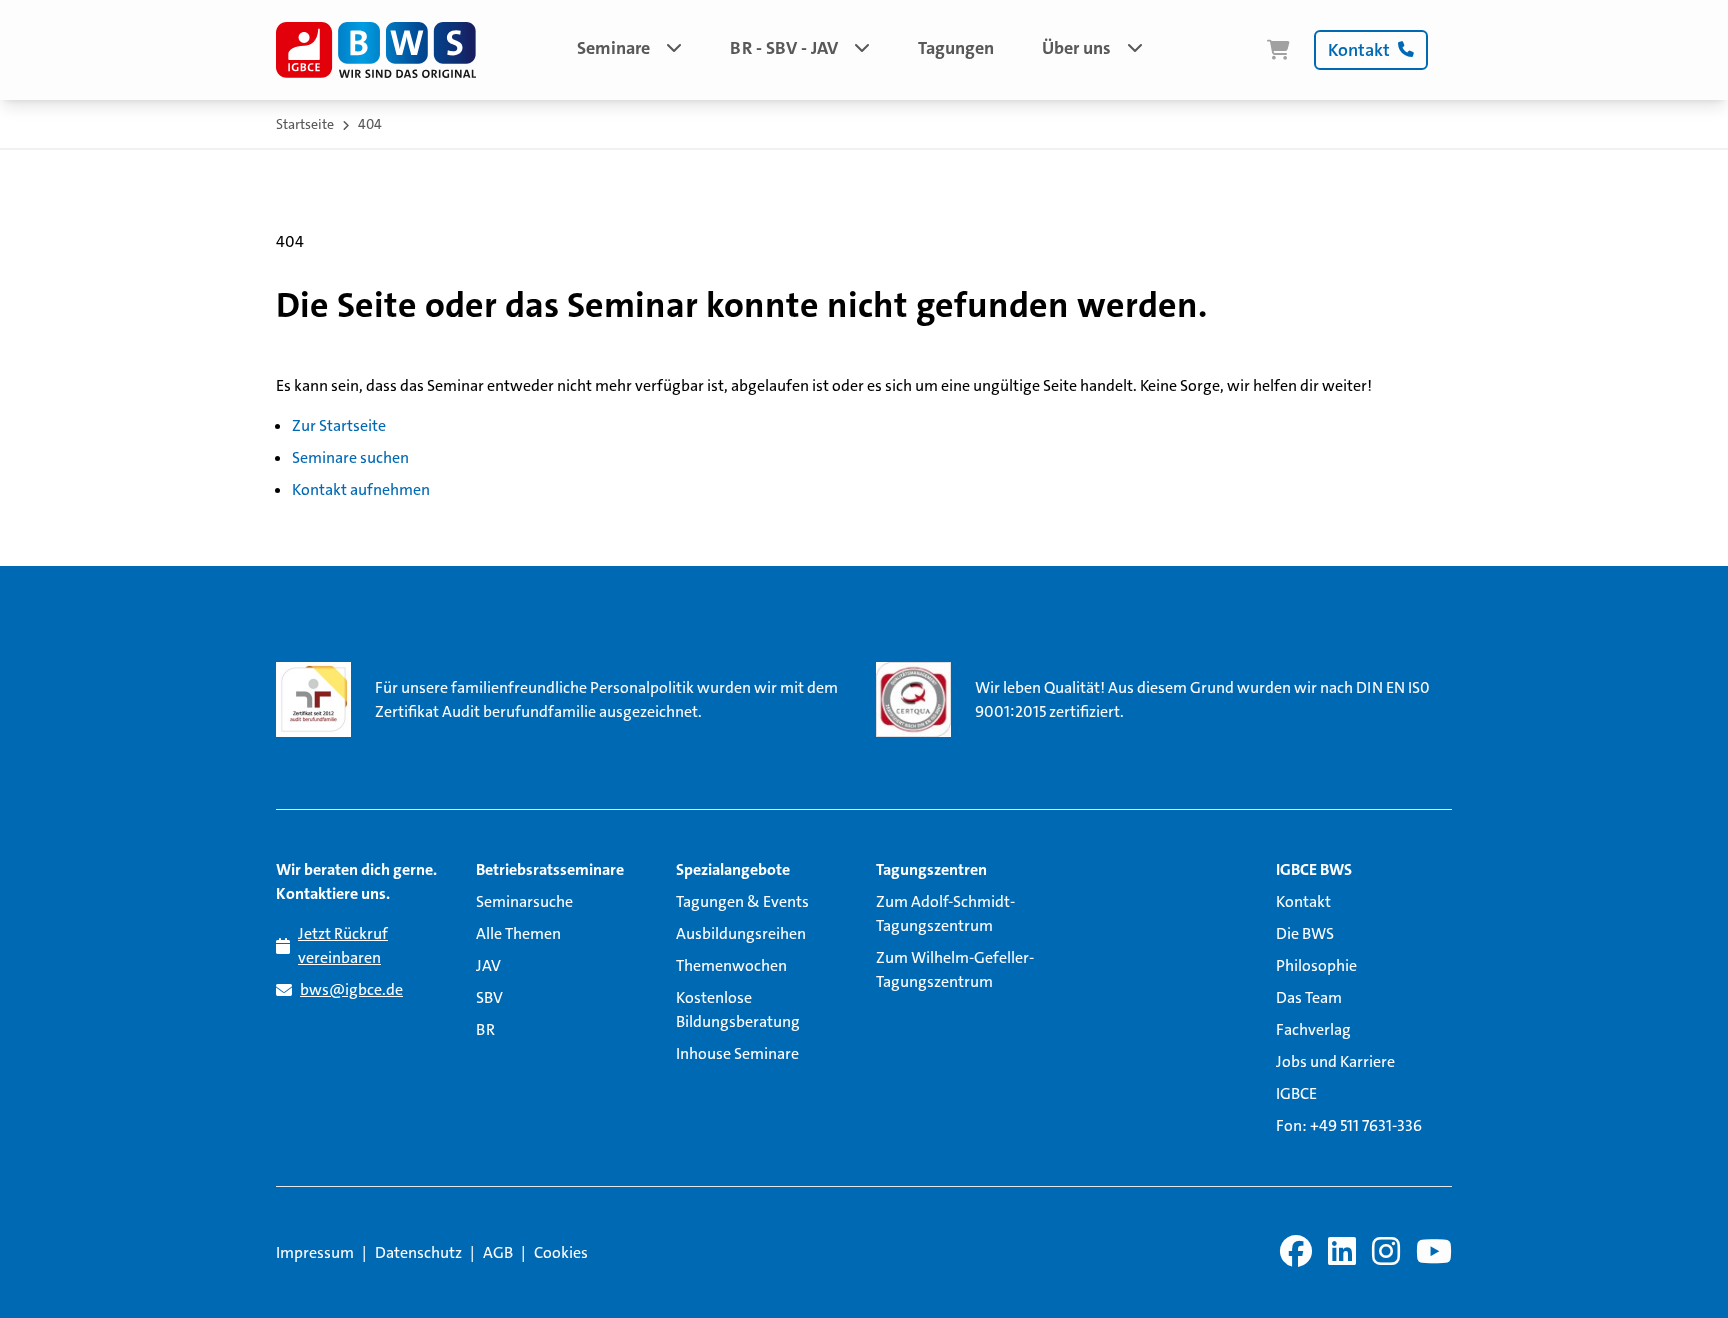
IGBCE (1296, 1093)
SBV (489, 997)
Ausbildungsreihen (741, 933)
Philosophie (1316, 965)
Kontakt (1303, 901)
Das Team (1309, 997)
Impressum (315, 1252)
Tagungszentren (931, 869)
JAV (488, 965)
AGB (498, 1252)
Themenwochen (731, 965)
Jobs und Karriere (1335, 1061)
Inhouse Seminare (737, 1053)
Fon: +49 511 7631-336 (1349, 1125)
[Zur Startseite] (376, 50)
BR (485, 1029)
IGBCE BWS (1314, 869)
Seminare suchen (350, 457)
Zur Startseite (339, 425)
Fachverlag (1313, 1029)
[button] (629, 50)
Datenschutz (418, 1252)
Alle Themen (518, 933)
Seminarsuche (524, 901)
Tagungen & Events (742, 901)
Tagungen (956, 48)
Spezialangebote (733, 869)
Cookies (561, 1252)
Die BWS (1305, 933)
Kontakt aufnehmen (361, 489)
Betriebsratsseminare (550, 869)
